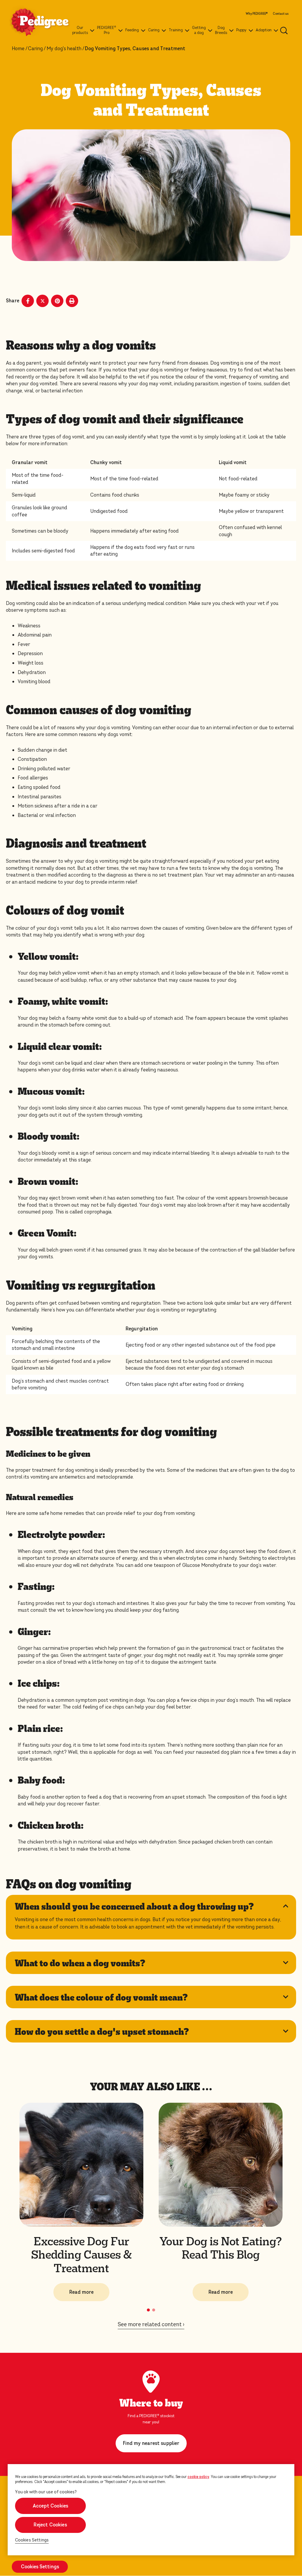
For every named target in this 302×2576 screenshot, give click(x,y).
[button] (148, 2310)
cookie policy (198, 2477)
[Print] (72, 301)
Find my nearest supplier (151, 2443)
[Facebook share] (28, 301)
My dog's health (64, 49)
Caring (35, 49)
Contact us (281, 14)
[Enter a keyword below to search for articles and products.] (284, 30)
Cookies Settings (32, 2540)
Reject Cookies (50, 2525)
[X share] (42, 301)
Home (18, 49)
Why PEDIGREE (257, 14)
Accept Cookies (50, 2506)
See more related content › (151, 2324)
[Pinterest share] (57, 301)
